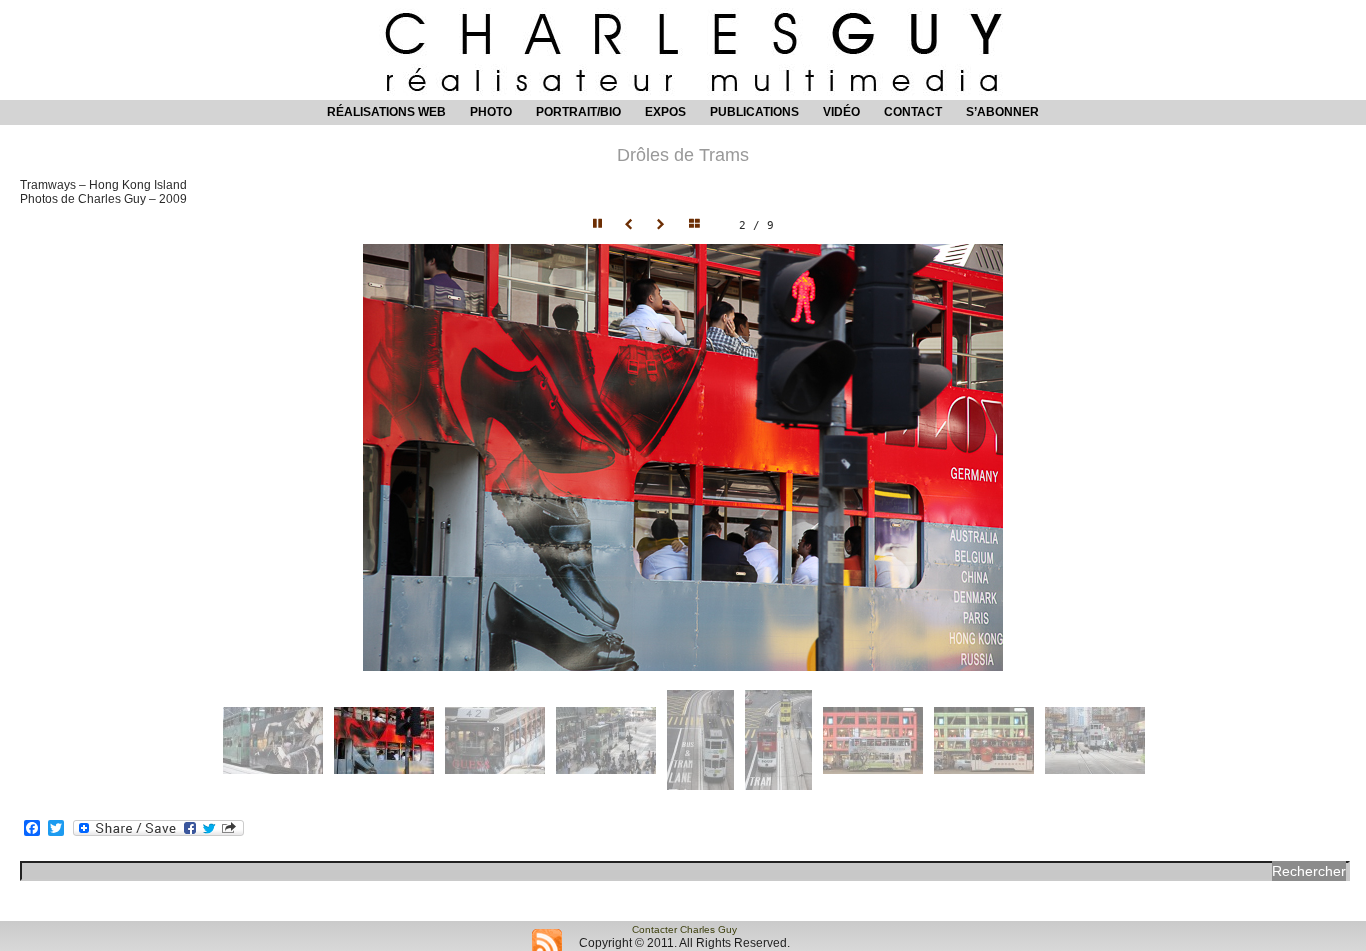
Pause (599, 225)
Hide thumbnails (699, 225)
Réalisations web (386, 112)
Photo (491, 112)
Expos (665, 112)
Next (663, 225)
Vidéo (841, 112)
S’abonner (1002, 112)
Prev (631, 225)
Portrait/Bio (578, 112)
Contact (913, 112)
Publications (754, 112)
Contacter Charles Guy (684, 929)
